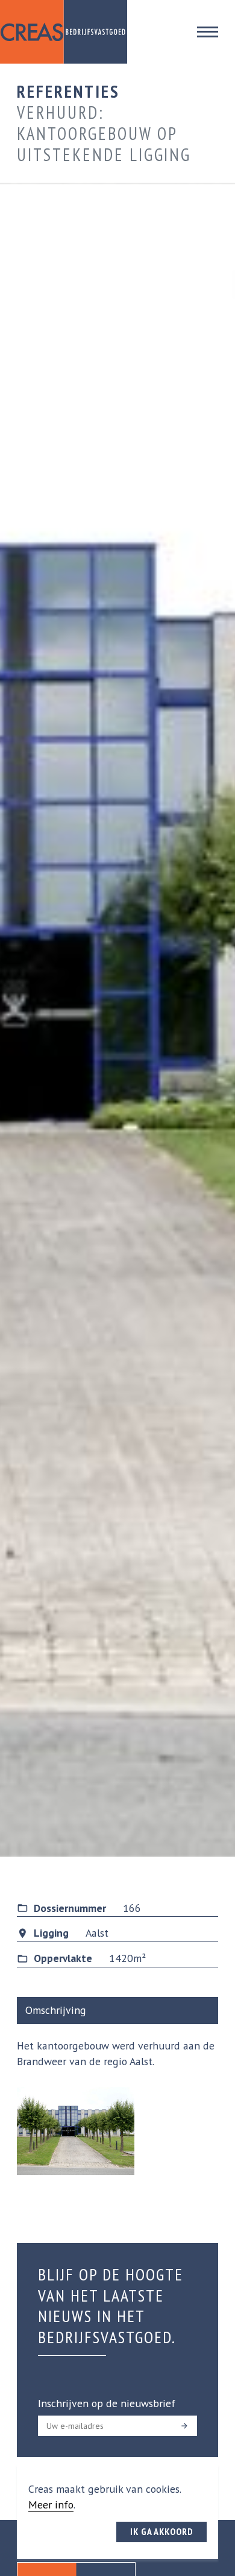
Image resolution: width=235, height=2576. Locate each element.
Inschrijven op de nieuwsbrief (107, 2403)
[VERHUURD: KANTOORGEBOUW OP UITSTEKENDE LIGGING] (76, 2131)
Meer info (51, 2505)
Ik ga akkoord (162, 2531)
